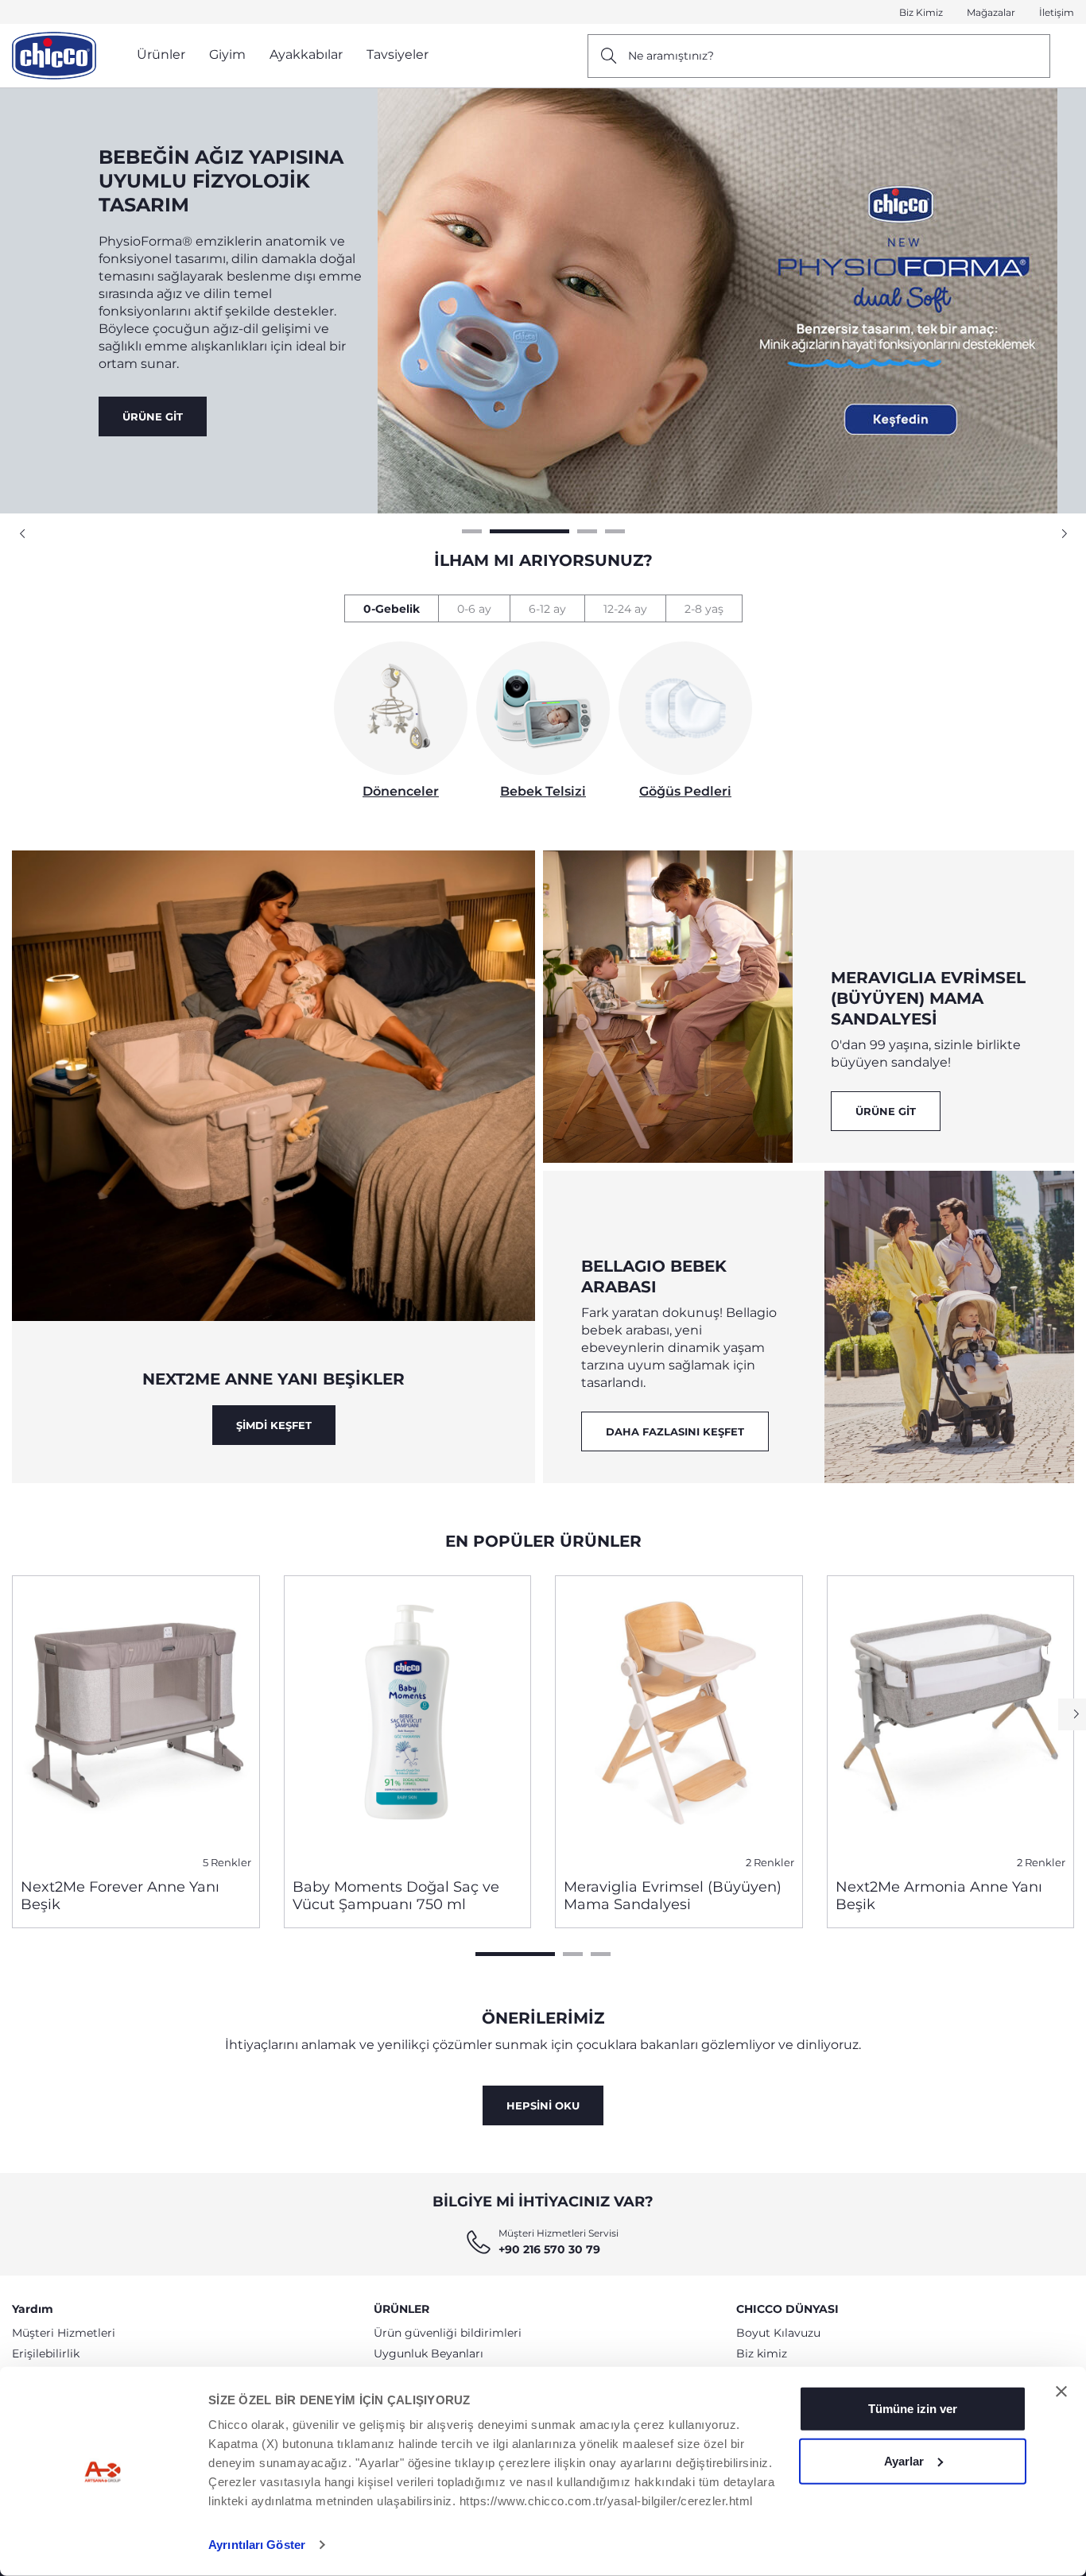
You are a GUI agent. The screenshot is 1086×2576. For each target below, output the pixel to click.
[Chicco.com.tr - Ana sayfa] (54, 56)
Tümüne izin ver (913, 2409)
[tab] (391, 608)
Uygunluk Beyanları (429, 2353)
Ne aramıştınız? (671, 56)
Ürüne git (886, 1111)
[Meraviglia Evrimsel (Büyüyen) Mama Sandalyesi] (679, 1721)
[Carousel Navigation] (543, 534)
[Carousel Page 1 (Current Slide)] (515, 1954)
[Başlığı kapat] (1061, 2392)
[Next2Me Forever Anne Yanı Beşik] (136, 1721)
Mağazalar (991, 12)
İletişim (1057, 12)
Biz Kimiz (921, 12)
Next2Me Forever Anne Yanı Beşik (120, 1896)
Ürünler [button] (161, 54)
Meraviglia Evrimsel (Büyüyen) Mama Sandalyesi (673, 1896)
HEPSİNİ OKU (543, 2105)
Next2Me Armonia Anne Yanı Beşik (939, 1896)
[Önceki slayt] (24, 534)
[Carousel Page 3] (601, 1954)
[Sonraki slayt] (1062, 534)
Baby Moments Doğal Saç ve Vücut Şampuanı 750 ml (396, 1896)
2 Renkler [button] (770, 1863)
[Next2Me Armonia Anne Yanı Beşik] (951, 1721)
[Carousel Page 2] (573, 1954)
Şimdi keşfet (274, 1425)
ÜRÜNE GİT (153, 340)
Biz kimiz (762, 2353)
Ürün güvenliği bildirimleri (448, 2333)
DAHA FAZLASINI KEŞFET (675, 1431)
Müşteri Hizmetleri (64, 2333)
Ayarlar (904, 2460)
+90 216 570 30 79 (549, 2249)
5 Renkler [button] (227, 1863)
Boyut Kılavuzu (778, 2333)
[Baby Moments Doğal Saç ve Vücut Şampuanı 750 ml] (408, 1721)
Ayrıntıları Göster (257, 2545)
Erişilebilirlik (46, 2353)
